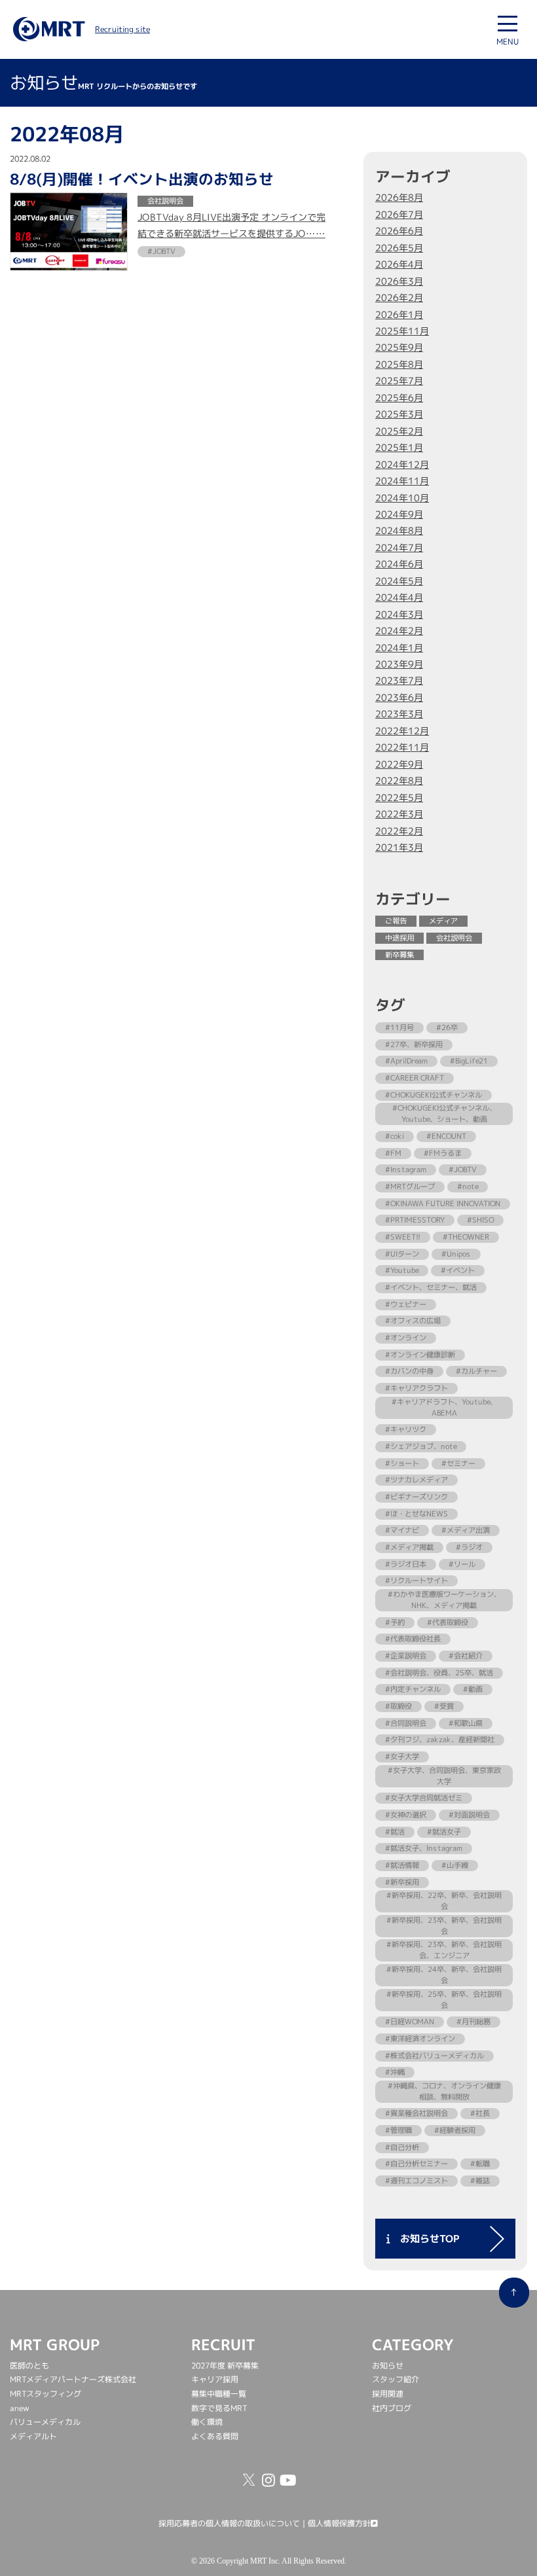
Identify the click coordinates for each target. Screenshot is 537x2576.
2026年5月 (399, 248)
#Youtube (402, 1270)
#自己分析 (402, 2147)
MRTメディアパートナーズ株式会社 (73, 2379)
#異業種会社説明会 (417, 2113)
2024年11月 (402, 481)
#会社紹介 (466, 1656)
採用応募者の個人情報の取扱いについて (229, 2523)
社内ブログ (392, 2408)
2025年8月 (399, 365)
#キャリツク (406, 1429)
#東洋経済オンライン (420, 2039)
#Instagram (406, 1170)
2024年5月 (399, 581)
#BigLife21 (469, 1061)
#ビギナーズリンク (417, 1497)
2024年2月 (399, 631)
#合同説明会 (406, 1723)
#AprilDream (406, 1061)
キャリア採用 (215, 2379)
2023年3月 (399, 714)
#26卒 (447, 1028)
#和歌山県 (466, 1723)
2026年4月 (399, 264)
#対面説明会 (469, 1815)
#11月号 (399, 1028)
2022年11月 (402, 747)
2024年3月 (399, 615)
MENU (508, 42)
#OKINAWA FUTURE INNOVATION (443, 1204)
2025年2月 (399, 431)
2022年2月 (399, 831)
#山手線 (455, 1865)
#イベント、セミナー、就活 (431, 1287)
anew (20, 2408)
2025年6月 (399, 398)
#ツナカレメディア (417, 1480)
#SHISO (480, 1220)
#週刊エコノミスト (417, 2181)
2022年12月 (402, 731)
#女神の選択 (406, 1815)
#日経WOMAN (410, 2022)
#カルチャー (476, 1371)
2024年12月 (402, 465)
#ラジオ (469, 1547)
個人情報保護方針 (339, 2523)
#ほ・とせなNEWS (417, 1514)
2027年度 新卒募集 (225, 2366)
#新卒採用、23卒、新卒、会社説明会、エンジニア (444, 1950)
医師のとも (29, 2366)
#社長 (480, 2113)
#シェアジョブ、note (421, 1446)
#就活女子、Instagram (424, 1848)
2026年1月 (399, 314)
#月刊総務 (473, 2022)
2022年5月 (399, 798)
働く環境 (207, 2422)
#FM (393, 1153)
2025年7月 (399, 381)
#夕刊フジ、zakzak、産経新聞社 (440, 1740)
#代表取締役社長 (413, 1639)
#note (468, 1187)
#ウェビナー (406, 1304)
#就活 (395, 1832)
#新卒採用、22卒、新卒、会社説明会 (444, 1901)
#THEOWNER (466, 1237)
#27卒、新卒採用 (414, 1045)
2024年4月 (399, 598)
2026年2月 (399, 298)
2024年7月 (399, 548)
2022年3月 (399, 814)
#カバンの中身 (409, 1371)
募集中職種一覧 (219, 2394)
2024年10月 (402, 497)
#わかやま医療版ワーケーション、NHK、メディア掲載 (444, 1600)
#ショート (402, 1463)
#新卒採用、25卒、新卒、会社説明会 (444, 2000)
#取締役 (398, 1706)
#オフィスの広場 (413, 1321)
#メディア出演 (466, 1530)
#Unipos (456, 1254)
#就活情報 (402, 1865)
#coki (395, 1136)
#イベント (458, 1270)
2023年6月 (399, 698)
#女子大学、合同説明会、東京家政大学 (444, 1776)
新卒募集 (399, 955)
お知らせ (388, 2366)
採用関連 (388, 2394)
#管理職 (398, 2130)
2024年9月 (399, 514)
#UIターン (402, 1254)
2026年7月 (399, 215)
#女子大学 (402, 1757)
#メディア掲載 (409, 1547)
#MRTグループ (410, 1187)
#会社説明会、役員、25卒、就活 (439, 1673)
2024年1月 (399, 648)
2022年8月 (399, 781)
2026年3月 (399, 281)
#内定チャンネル (413, 1689)
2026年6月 (399, 231)
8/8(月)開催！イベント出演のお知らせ (142, 178)
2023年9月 (399, 664)
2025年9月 (399, 348)
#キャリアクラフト (417, 1388)
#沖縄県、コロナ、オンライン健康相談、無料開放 (444, 2091)
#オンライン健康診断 (420, 1355)
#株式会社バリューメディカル (435, 2055)
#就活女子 (444, 1832)
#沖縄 (395, 2072)
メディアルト (33, 2436)
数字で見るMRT (219, 2408)
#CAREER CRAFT (415, 1078)
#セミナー (458, 1463)
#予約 (395, 1622)
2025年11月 (402, 331)
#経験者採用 (455, 2130)
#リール (462, 1564)
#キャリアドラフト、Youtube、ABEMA (444, 1407)
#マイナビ (402, 1530)
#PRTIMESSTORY (415, 1220)
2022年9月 (399, 764)
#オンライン (406, 1338)
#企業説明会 (406, 1656)
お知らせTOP (425, 2239)
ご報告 (396, 921)
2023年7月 (399, 681)
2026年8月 (399, 198)
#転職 (480, 2164)
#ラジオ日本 (406, 1564)
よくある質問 (215, 2436)
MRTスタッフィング (46, 2394)
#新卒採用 (402, 1882)
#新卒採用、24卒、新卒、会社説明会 (444, 1975)
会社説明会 (454, 938)
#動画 (473, 1689)
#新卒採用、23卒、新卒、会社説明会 (444, 1926)
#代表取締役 (448, 1622)
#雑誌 (480, 2181)
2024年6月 (399, 564)
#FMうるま (443, 1153)
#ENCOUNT (446, 1136)
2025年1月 (399, 448)
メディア (443, 921)
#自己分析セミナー (417, 2164)
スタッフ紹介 (396, 2379)
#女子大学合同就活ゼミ (424, 1798)
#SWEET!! (403, 1237)
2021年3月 (399, 848)
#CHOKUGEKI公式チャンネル (434, 1095)
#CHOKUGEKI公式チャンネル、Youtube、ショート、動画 (444, 1114)
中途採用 (399, 938)
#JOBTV (463, 1170)
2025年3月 (399, 414)
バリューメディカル (45, 2422)
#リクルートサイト (417, 1581)
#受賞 (444, 1706)
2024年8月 (399, 531)
